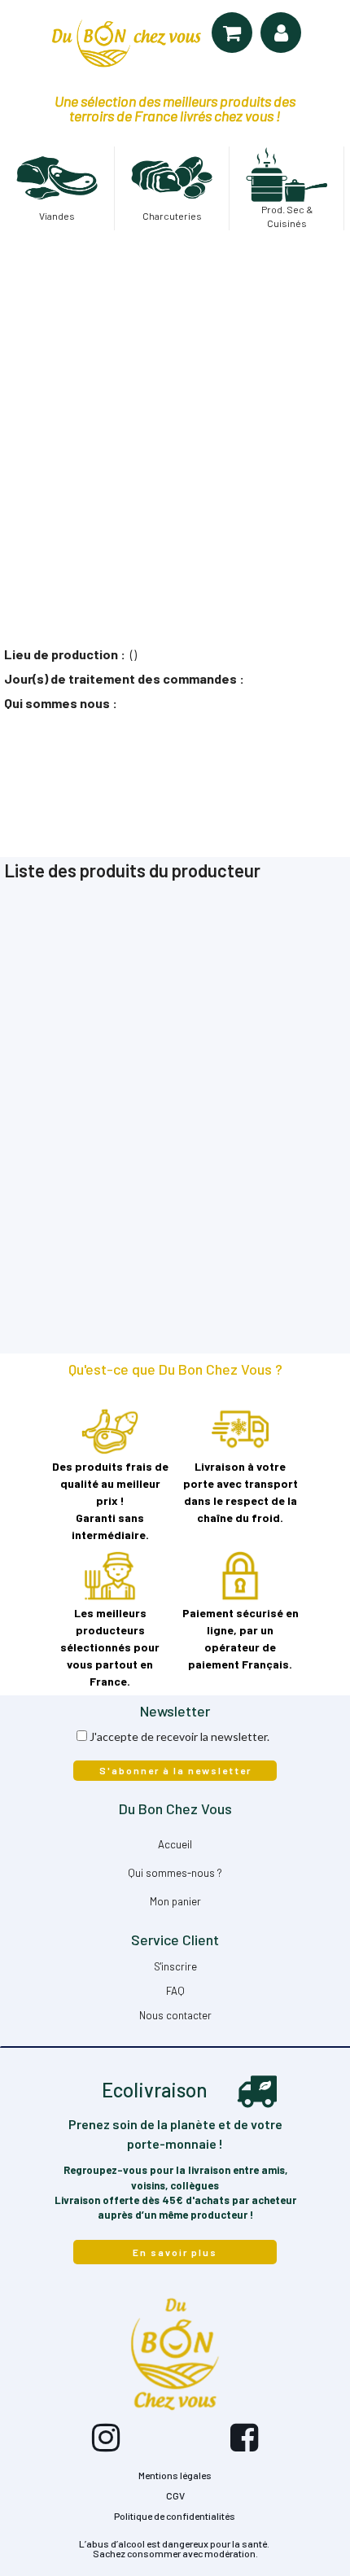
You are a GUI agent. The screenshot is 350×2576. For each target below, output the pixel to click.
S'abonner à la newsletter (175, 1770)
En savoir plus (175, 2252)
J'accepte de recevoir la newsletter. (179, 1736)
